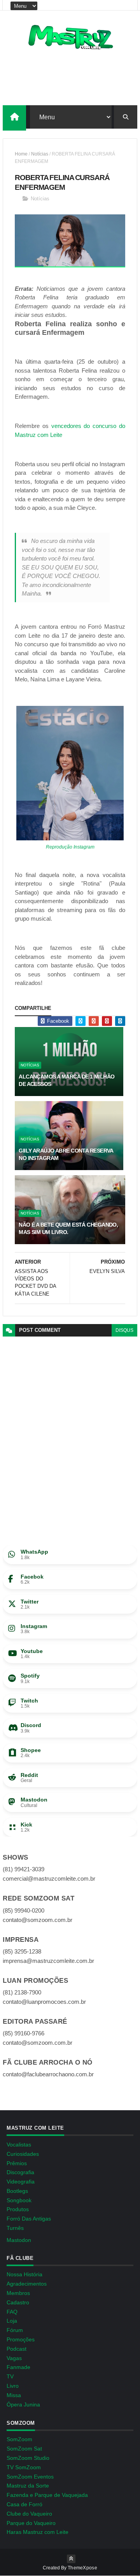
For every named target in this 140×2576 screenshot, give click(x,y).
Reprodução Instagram (70, 847)
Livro (13, 2386)
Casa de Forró (24, 2504)
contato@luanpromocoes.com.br (44, 2002)
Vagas (14, 2358)
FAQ (12, 2312)
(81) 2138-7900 (22, 1992)
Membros (18, 2293)
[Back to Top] (71, 2559)
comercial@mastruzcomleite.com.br (49, 1879)
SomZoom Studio (28, 2458)
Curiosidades (23, 2154)
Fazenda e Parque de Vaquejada (47, 2495)
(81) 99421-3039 (24, 1869)
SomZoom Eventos (30, 2477)
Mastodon (19, 2240)
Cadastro (18, 2302)
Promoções (21, 2339)
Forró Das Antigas (29, 2219)
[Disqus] (70, 1434)
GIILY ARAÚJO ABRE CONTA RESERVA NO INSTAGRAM (66, 1155)
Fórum (15, 2330)
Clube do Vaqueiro (29, 2514)
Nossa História (24, 2274)
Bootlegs (17, 2191)
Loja (12, 2321)
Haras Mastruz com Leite (38, 2532)
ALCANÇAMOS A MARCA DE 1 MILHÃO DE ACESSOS (66, 1080)
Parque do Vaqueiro (31, 2523)
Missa (14, 2395)
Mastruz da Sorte (28, 2486)
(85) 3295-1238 (22, 1951)
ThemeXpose (82, 2568)
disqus (124, 1330)
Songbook (19, 2200)
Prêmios (17, 2163)
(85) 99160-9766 (24, 2033)
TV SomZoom (24, 2467)
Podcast (17, 2349)
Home (21, 154)
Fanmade (18, 2367)
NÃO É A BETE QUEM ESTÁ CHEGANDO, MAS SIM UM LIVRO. (68, 1229)
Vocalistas (19, 2145)
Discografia (20, 2172)
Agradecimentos (27, 2284)
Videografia (21, 2182)
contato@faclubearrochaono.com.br (48, 2074)
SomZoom (19, 2439)
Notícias (40, 154)
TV (10, 2376)
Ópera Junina (23, 2405)
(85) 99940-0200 (24, 1910)
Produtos (18, 2209)
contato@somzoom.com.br (38, 1920)
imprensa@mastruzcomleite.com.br (48, 1961)
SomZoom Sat (24, 2449)
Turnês (15, 2228)
